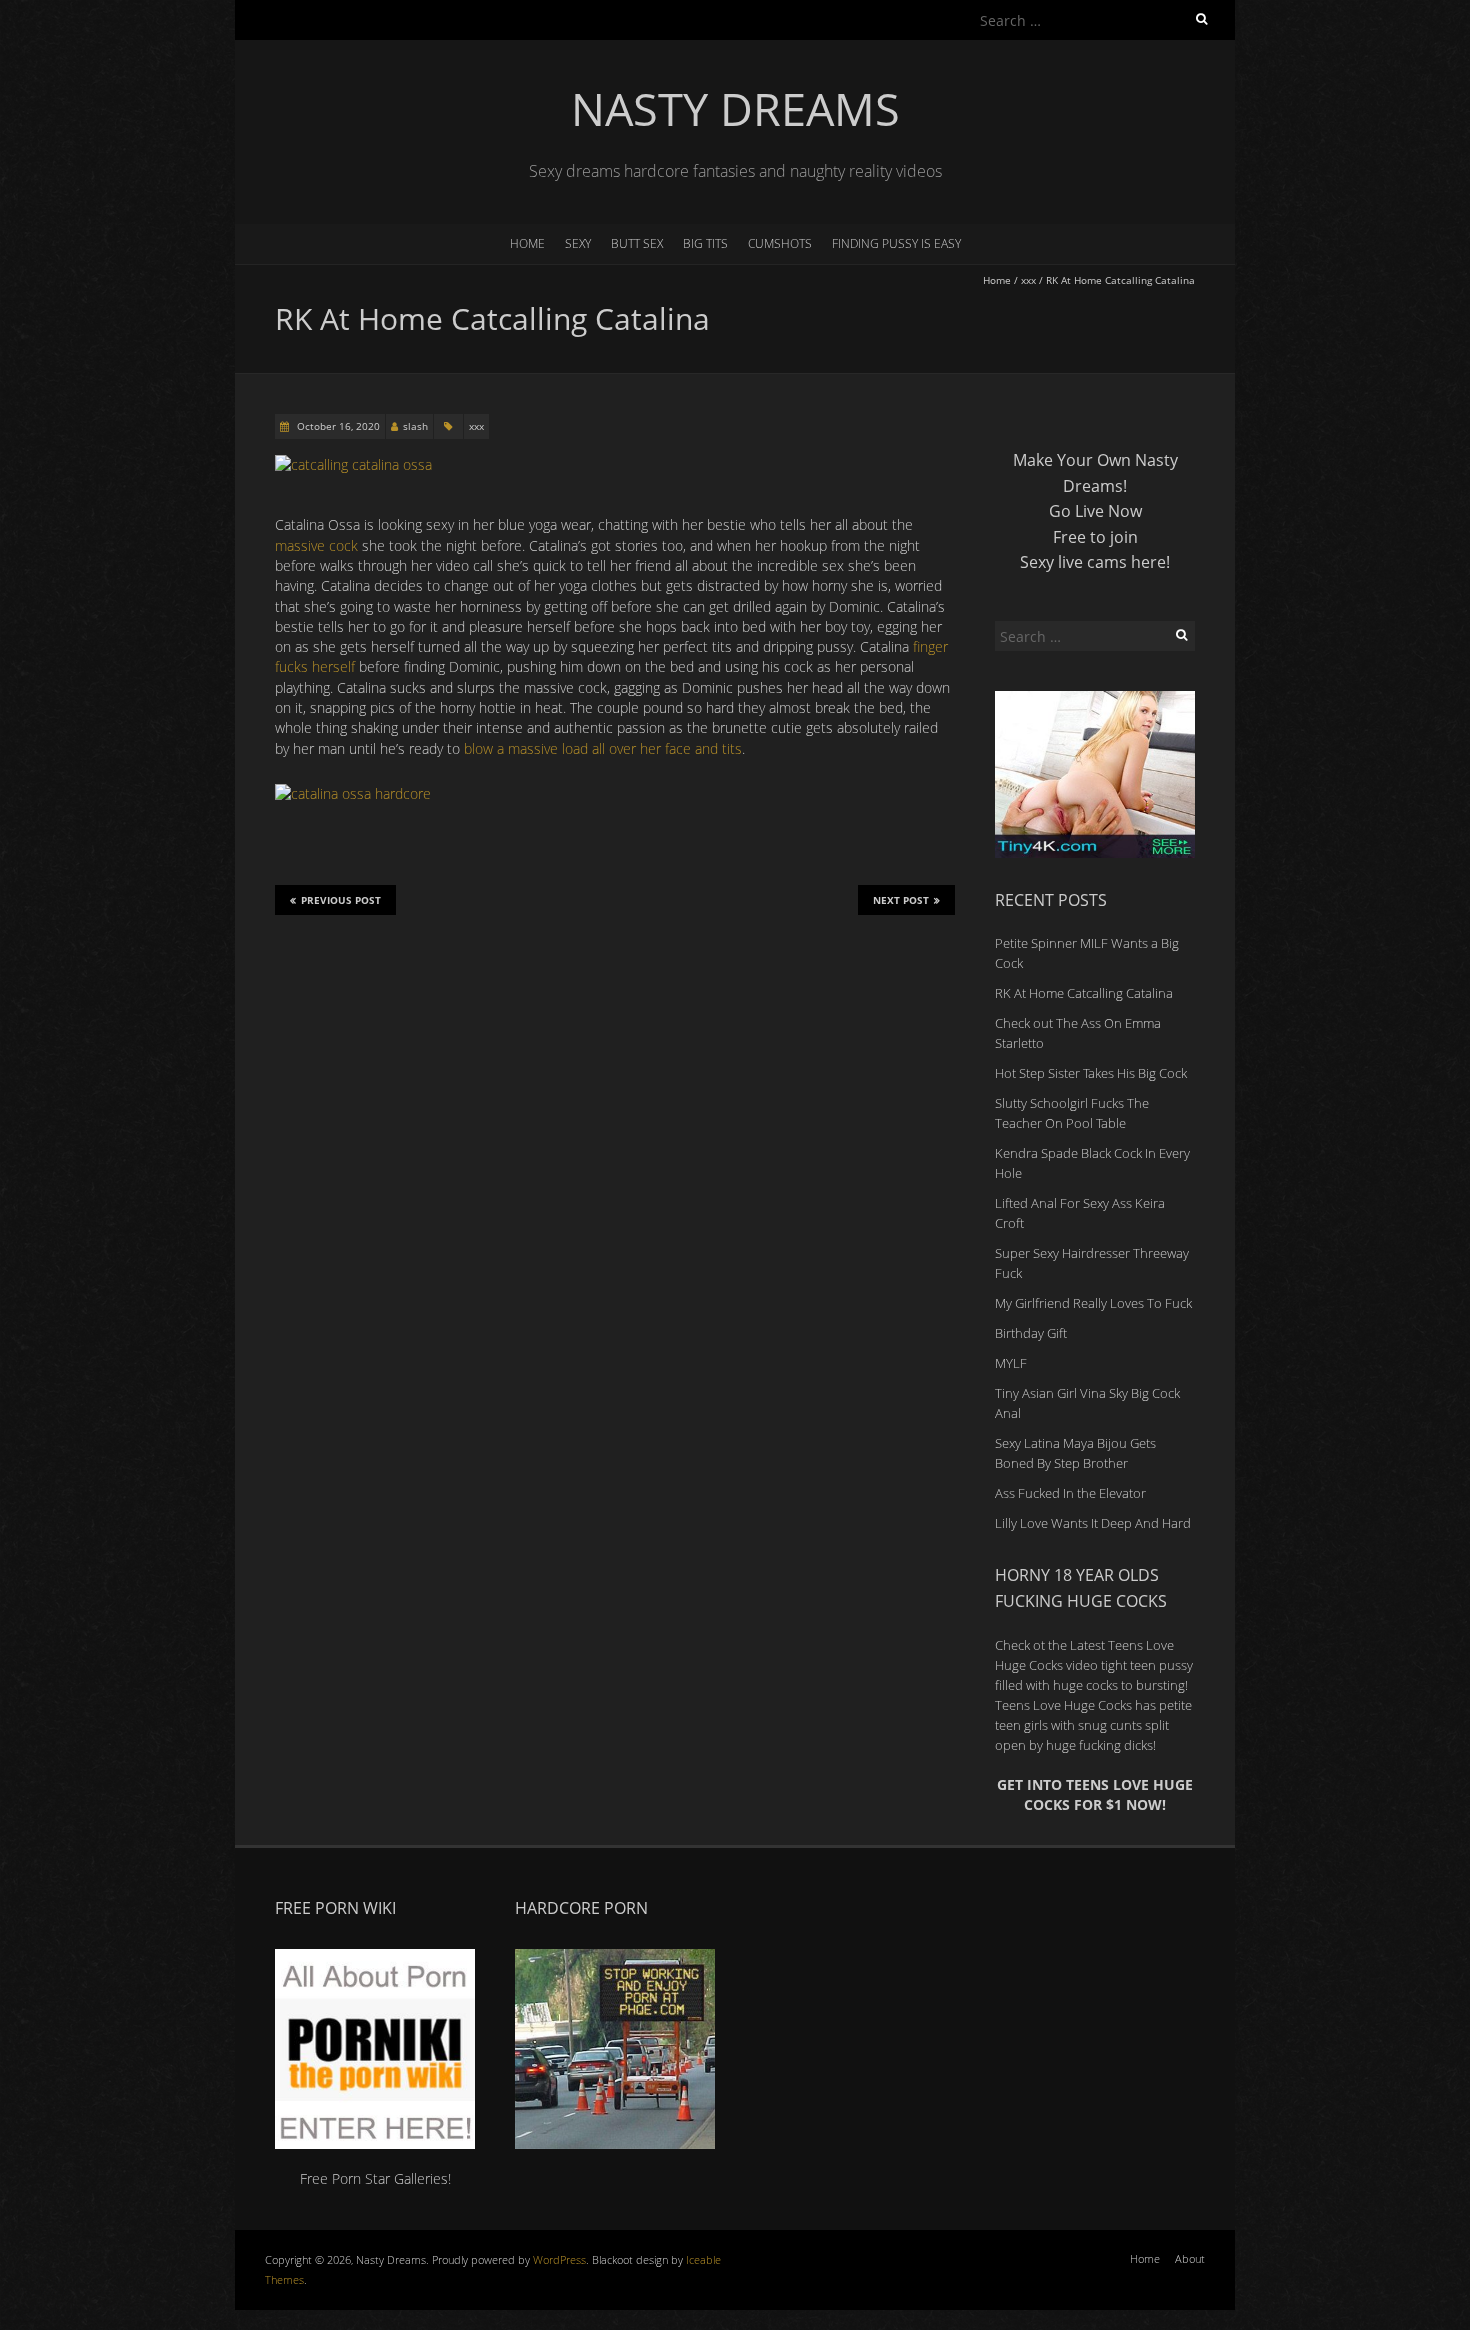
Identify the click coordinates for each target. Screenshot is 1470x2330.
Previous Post (341, 900)
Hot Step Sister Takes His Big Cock (1091, 1073)
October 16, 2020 (337, 426)
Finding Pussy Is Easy (896, 243)
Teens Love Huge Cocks (1063, 1705)
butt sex (637, 243)
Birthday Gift (1031, 1333)
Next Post (901, 900)
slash (415, 426)
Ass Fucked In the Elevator (1070, 1493)
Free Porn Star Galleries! (375, 2178)
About (1190, 2258)
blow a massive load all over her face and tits (603, 748)
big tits (705, 243)
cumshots (780, 243)
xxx (1028, 280)
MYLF (1011, 1363)
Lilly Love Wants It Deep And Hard (1093, 1523)
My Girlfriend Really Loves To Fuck (1093, 1303)
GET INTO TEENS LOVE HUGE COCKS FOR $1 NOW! (1095, 1794)
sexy (578, 243)
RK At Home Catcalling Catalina (1084, 993)
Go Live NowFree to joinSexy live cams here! (1095, 536)
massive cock (316, 545)
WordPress (559, 2259)
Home (527, 243)
